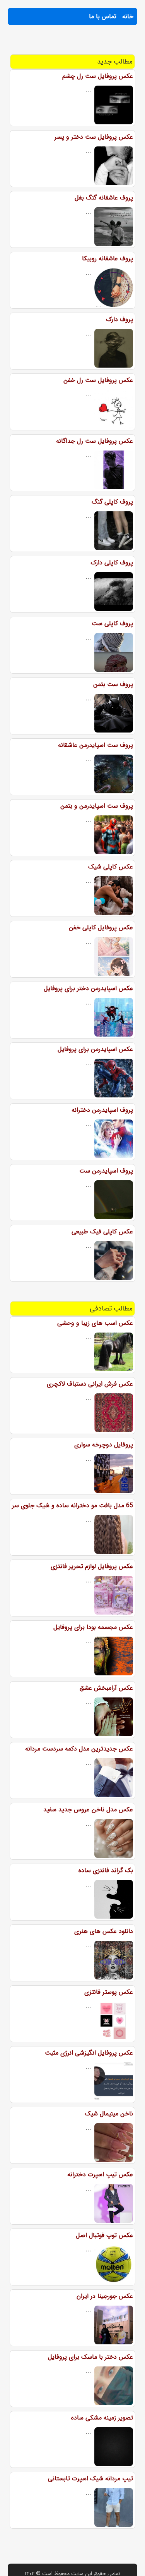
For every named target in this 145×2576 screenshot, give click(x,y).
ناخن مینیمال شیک (109, 2114)
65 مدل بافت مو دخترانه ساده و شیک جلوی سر (72, 1506)
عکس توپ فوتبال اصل (104, 2235)
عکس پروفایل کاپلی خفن (101, 928)
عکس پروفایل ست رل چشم (98, 76)
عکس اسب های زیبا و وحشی (95, 1323)
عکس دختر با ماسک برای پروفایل (90, 2357)
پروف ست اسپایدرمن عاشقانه (96, 745)
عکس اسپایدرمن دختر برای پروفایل (88, 988)
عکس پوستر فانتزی (109, 1992)
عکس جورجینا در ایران (105, 2296)
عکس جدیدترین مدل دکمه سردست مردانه (79, 1749)
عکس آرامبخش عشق (106, 1688)
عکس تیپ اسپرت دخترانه (100, 2174)
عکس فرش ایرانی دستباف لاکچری (90, 1384)
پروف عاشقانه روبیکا (107, 259)
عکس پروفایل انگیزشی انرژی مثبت (89, 2053)
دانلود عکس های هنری (104, 1931)
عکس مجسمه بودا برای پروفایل (93, 1627)
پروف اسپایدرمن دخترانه (102, 1110)
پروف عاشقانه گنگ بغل (104, 198)
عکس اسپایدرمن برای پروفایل (95, 1049)
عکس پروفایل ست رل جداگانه (95, 441)
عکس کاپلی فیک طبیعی (102, 1232)
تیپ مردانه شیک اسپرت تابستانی (90, 2479)
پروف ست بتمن (113, 684)
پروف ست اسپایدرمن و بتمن (97, 806)
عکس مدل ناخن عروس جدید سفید (88, 1810)
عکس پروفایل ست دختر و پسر (94, 137)
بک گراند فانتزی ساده (106, 1870)
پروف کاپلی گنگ (112, 502)
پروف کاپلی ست (112, 623)
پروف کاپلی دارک (112, 563)
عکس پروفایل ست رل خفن (98, 380)
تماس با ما (103, 16)
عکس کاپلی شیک (111, 867)
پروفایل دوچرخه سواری (104, 1445)
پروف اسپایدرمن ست (106, 1171)
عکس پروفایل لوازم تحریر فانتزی (92, 1566)
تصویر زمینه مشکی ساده (102, 2418)
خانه (128, 16)
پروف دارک (119, 319)
